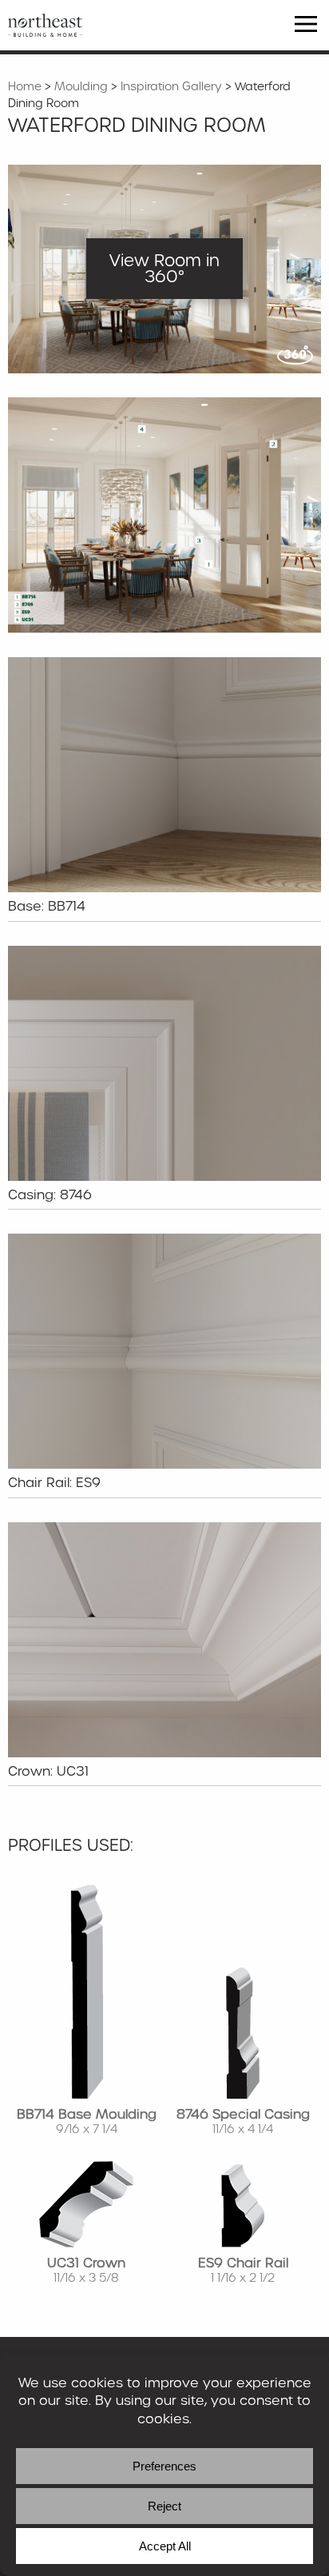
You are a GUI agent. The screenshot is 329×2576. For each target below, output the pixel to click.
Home (25, 86)
